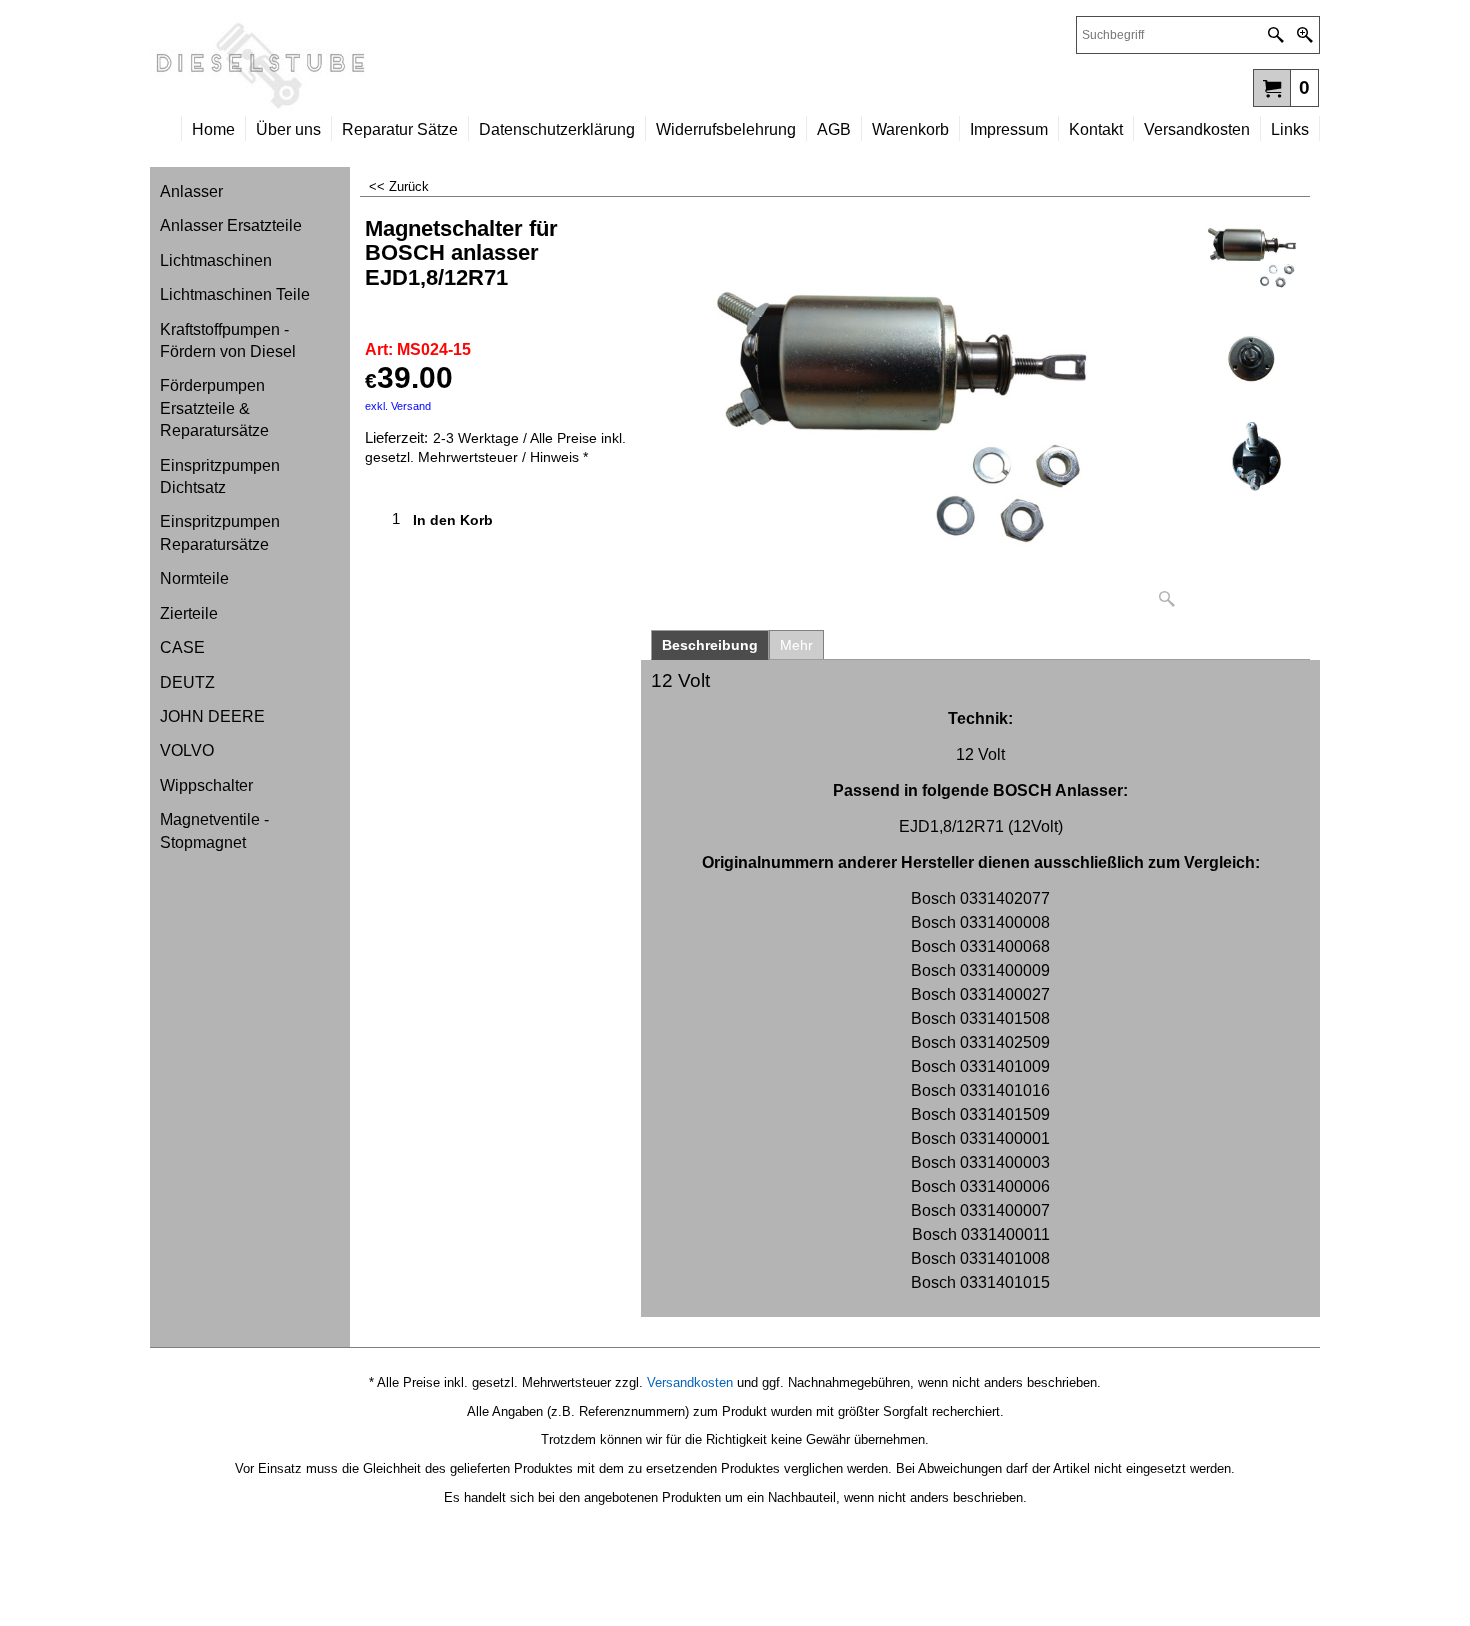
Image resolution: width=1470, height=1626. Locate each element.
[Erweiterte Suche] (1304, 35)
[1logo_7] (442, 66)
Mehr (796, 645)
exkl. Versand (398, 406)
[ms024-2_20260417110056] (1254, 358)
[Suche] (1275, 35)
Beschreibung (710, 645)
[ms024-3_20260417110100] (1254, 459)
